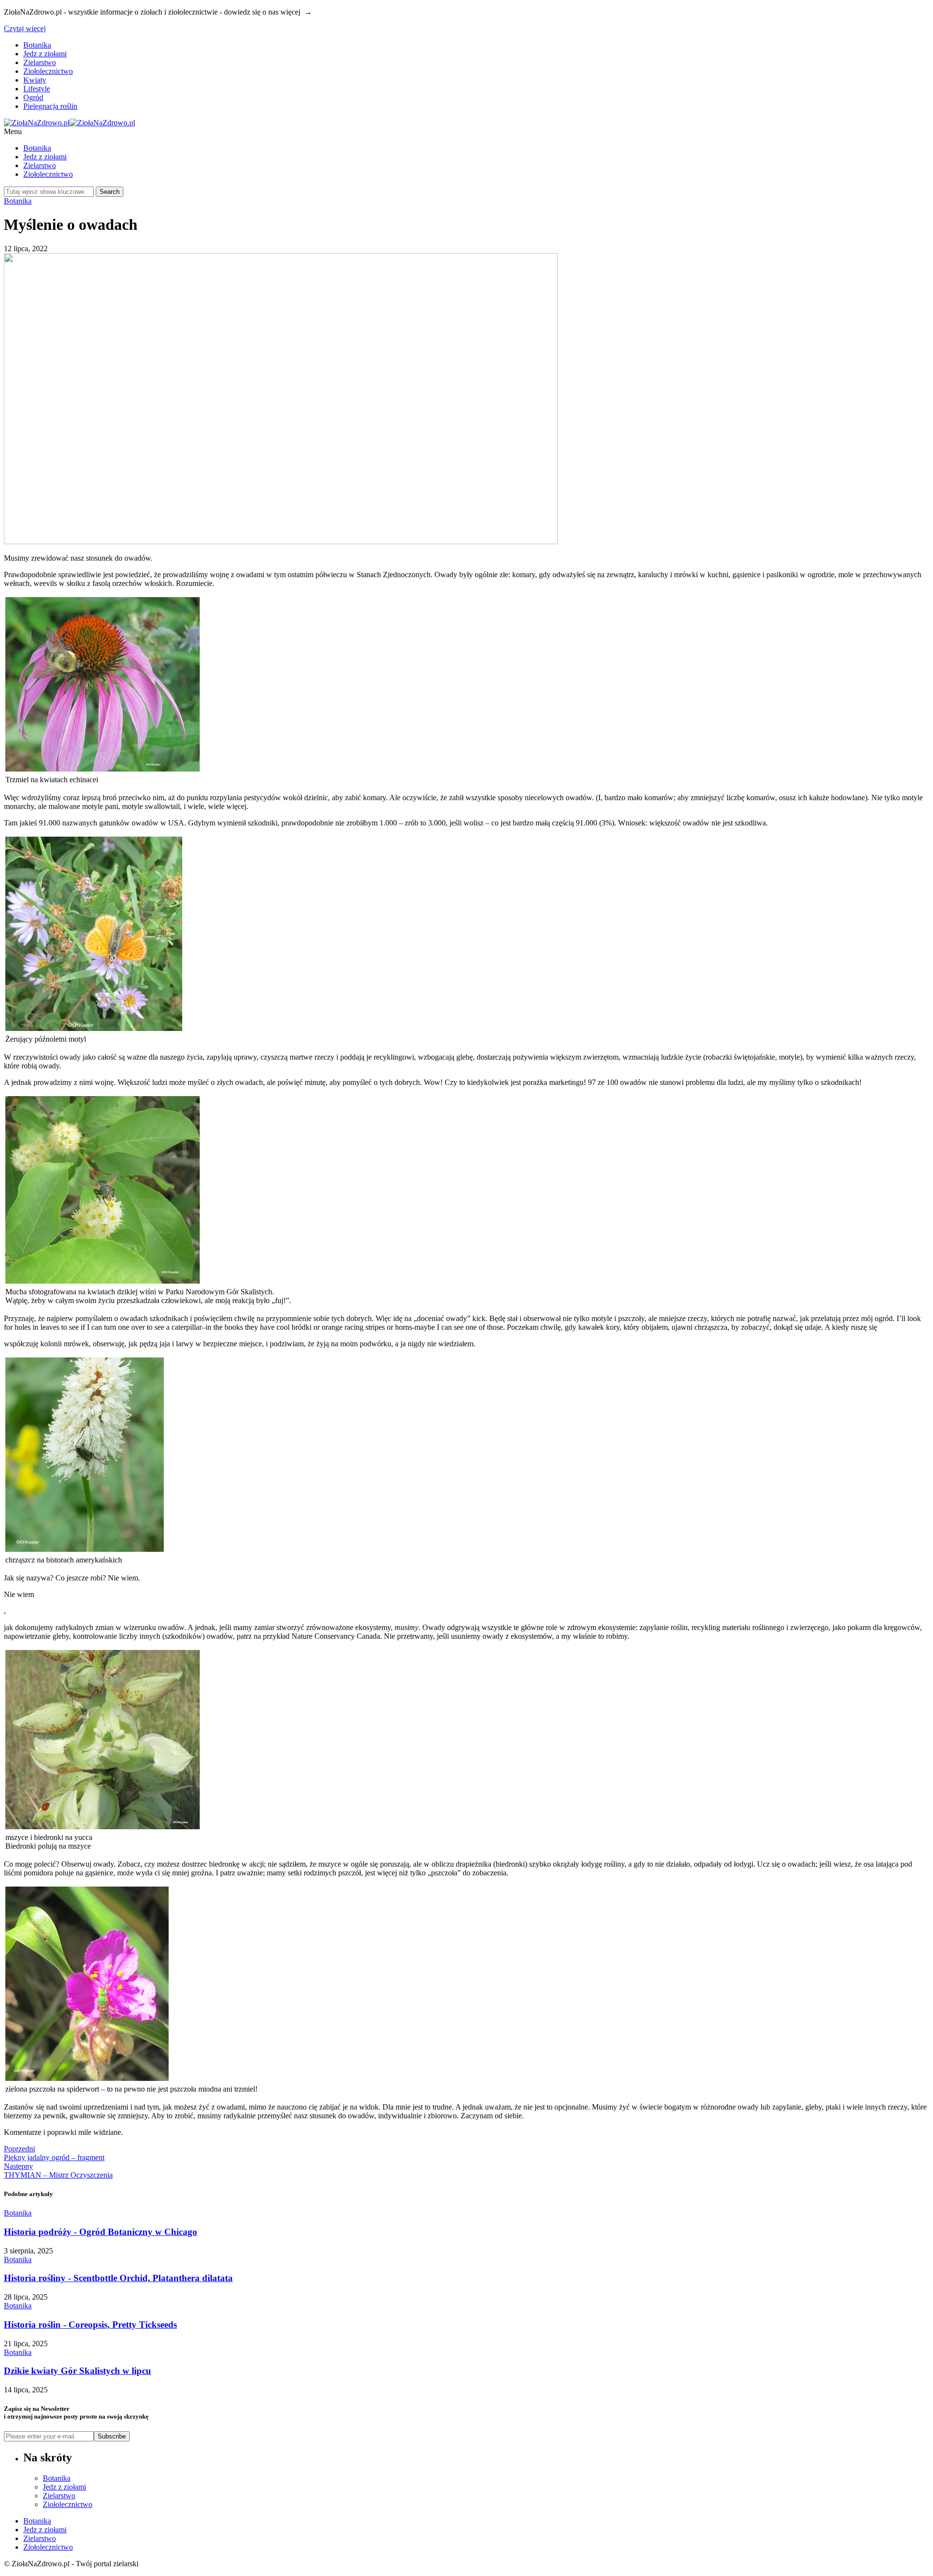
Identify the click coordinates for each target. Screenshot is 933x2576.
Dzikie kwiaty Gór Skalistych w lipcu (78, 2371)
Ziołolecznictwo (48, 71)
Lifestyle (37, 89)
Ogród (33, 97)
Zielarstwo (40, 62)
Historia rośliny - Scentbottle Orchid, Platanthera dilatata (118, 2278)
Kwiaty (35, 80)
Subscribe (112, 2436)
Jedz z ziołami (45, 54)
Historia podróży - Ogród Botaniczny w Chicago (101, 2232)
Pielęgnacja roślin (50, 106)
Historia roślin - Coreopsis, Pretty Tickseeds (90, 2325)
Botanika (37, 45)
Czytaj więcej (25, 28)
